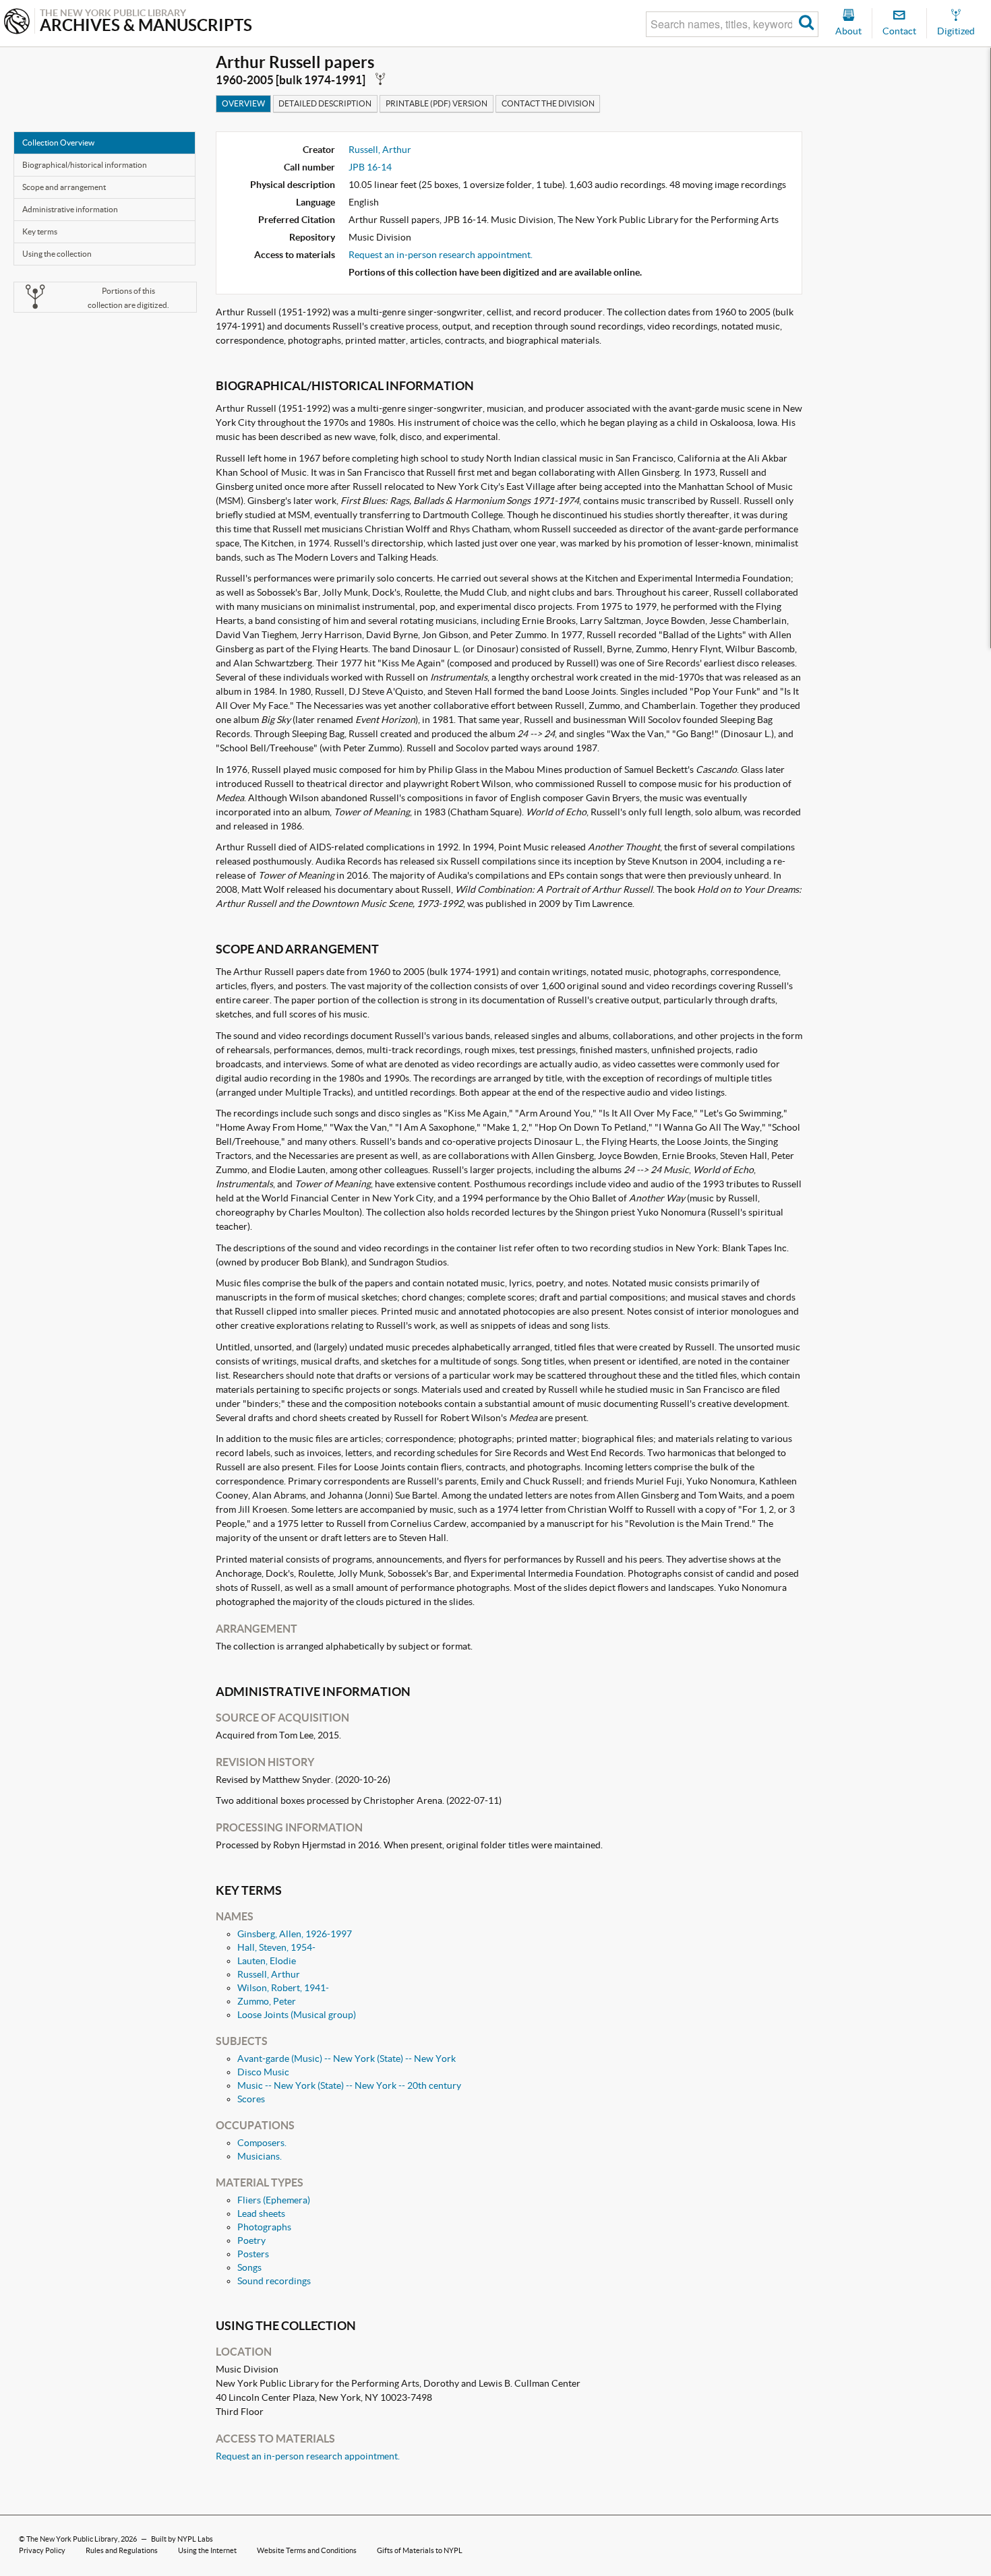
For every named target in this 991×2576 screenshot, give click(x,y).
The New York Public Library (72, 2539)
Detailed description (325, 103)
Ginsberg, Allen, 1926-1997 (295, 1934)
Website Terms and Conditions (307, 2550)
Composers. (262, 2143)
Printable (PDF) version (437, 103)
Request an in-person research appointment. (441, 255)
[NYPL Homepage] (17, 23)
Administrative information (70, 209)
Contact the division (548, 103)
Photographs (264, 2227)
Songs (249, 2267)
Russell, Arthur (380, 150)
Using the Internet (207, 2550)
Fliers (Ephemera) (274, 2200)
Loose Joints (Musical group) (297, 2015)
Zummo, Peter (267, 2001)
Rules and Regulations (122, 2550)
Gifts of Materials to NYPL (420, 2550)
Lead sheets (261, 2213)
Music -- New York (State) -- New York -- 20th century (349, 2085)
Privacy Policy (42, 2550)
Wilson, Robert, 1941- (283, 1988)
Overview (243, 103)
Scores (251, 2099)
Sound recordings (274, 2281)
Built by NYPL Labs (182, 2539)
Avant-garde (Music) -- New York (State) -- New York (347, 2059)
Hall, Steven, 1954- (276, 1947)
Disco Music (263, 2072)
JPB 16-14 (370, 167)
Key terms (40, 231)
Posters (253, 2254)
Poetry (251, 2240)
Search (807, 24)
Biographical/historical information (85, 165)
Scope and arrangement (64, 187)
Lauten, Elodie (267, 1961)
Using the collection (57, 254)
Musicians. (260, 2156)
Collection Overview (58, 143)
